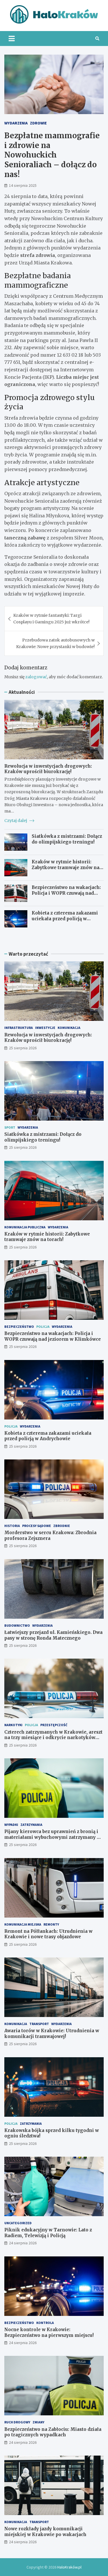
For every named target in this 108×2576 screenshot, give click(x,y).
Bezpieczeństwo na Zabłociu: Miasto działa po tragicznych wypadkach (53, 2432)
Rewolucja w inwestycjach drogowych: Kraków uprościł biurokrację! (48, 769)
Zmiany (38, 2422)
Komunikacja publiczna (25, 1227)
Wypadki (11, 1825)
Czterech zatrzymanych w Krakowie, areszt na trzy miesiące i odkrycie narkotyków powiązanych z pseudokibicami (53, 1738)
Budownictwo (17, 1625)
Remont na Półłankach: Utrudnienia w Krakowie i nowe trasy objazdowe (48, 1934)
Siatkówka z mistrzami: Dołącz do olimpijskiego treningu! (67, 839)
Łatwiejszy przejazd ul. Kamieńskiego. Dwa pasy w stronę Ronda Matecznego (53, 1635)
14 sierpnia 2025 (23, 185)
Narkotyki (13, 1725)
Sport (10, 1127)
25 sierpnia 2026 (23, 1048)
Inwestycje (45, 1028)
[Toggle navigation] (12, 39)
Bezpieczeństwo (19, 1327)
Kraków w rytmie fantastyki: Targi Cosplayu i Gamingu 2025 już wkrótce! (51, 618)
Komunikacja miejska (23, 1924)
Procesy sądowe (37, 1526)
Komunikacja (69, 1028)
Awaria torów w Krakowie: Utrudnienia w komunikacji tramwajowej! (52, 2034)
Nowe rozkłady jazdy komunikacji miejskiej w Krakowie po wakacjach (45, 2532)
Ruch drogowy (17, 2422)
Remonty (51, 1924)
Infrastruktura (19, 1028)
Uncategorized (18, 2223)
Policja (43, 1327)
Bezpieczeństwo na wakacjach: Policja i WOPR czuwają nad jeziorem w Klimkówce (66, 893)
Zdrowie (38, 123)
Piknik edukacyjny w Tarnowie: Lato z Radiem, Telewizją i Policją (48, 2233)
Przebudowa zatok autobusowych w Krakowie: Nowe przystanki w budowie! (55, 643)
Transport (39, 2024)
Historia (12, 1526)
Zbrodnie (62, 1526)
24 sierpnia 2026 (23, 2243)
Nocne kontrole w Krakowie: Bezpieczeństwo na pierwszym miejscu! (49, 2332)
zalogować (36, 677)
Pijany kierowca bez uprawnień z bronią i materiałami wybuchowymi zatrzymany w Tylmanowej (52, 1837)
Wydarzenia (16, 123)
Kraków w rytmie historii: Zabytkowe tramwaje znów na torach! (66, 867)
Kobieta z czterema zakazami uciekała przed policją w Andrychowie (65, 919)
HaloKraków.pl (69, 2567)
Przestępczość (54, 1725)
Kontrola (45, 2323)
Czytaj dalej (16, 821)
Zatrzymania (31, 1825)
